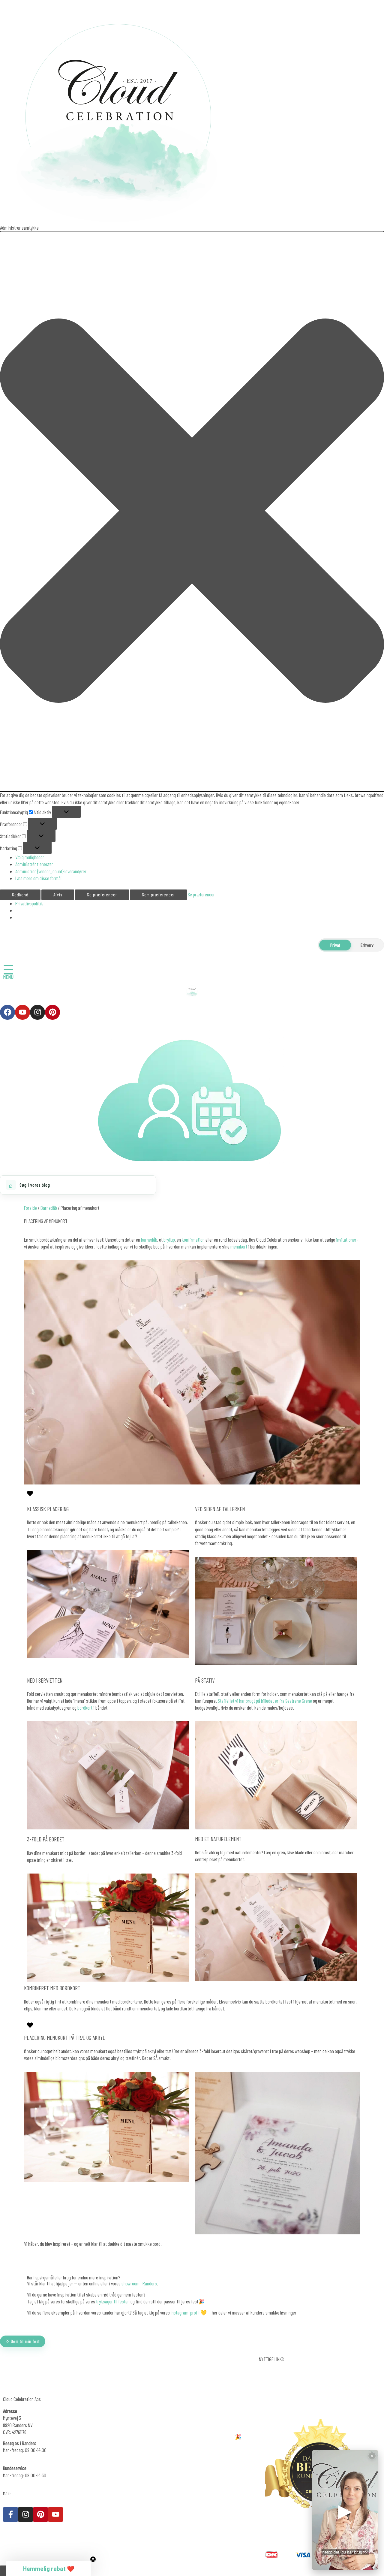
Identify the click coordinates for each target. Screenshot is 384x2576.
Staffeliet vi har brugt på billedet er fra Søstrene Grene (265, 1701)
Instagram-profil (186, 2312)
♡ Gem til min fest (23, 2341)
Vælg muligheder (30, 857)
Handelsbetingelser (276, 2383)
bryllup (169, 1240)
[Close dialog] (133, 2461)
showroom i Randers (139, 2283)
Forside (30, 1208)
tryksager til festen (113, 2301)
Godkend (20, 895)
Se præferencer (102, 895)
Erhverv (367, 945)
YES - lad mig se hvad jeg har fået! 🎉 (73, 2553)
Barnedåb (49, 1208)
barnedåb (149, 1240)
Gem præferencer (158, 895)
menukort (239, 1246)
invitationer (346, 1240)
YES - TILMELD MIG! (192, 2498)
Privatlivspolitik (29, 903)
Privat (335, 945)
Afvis (58, 895)
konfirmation (193, 1240)
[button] (192, 511)
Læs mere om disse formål (38, 878)
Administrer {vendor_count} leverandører (51, 871)
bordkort (85, 1708)
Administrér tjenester (34, 864)
